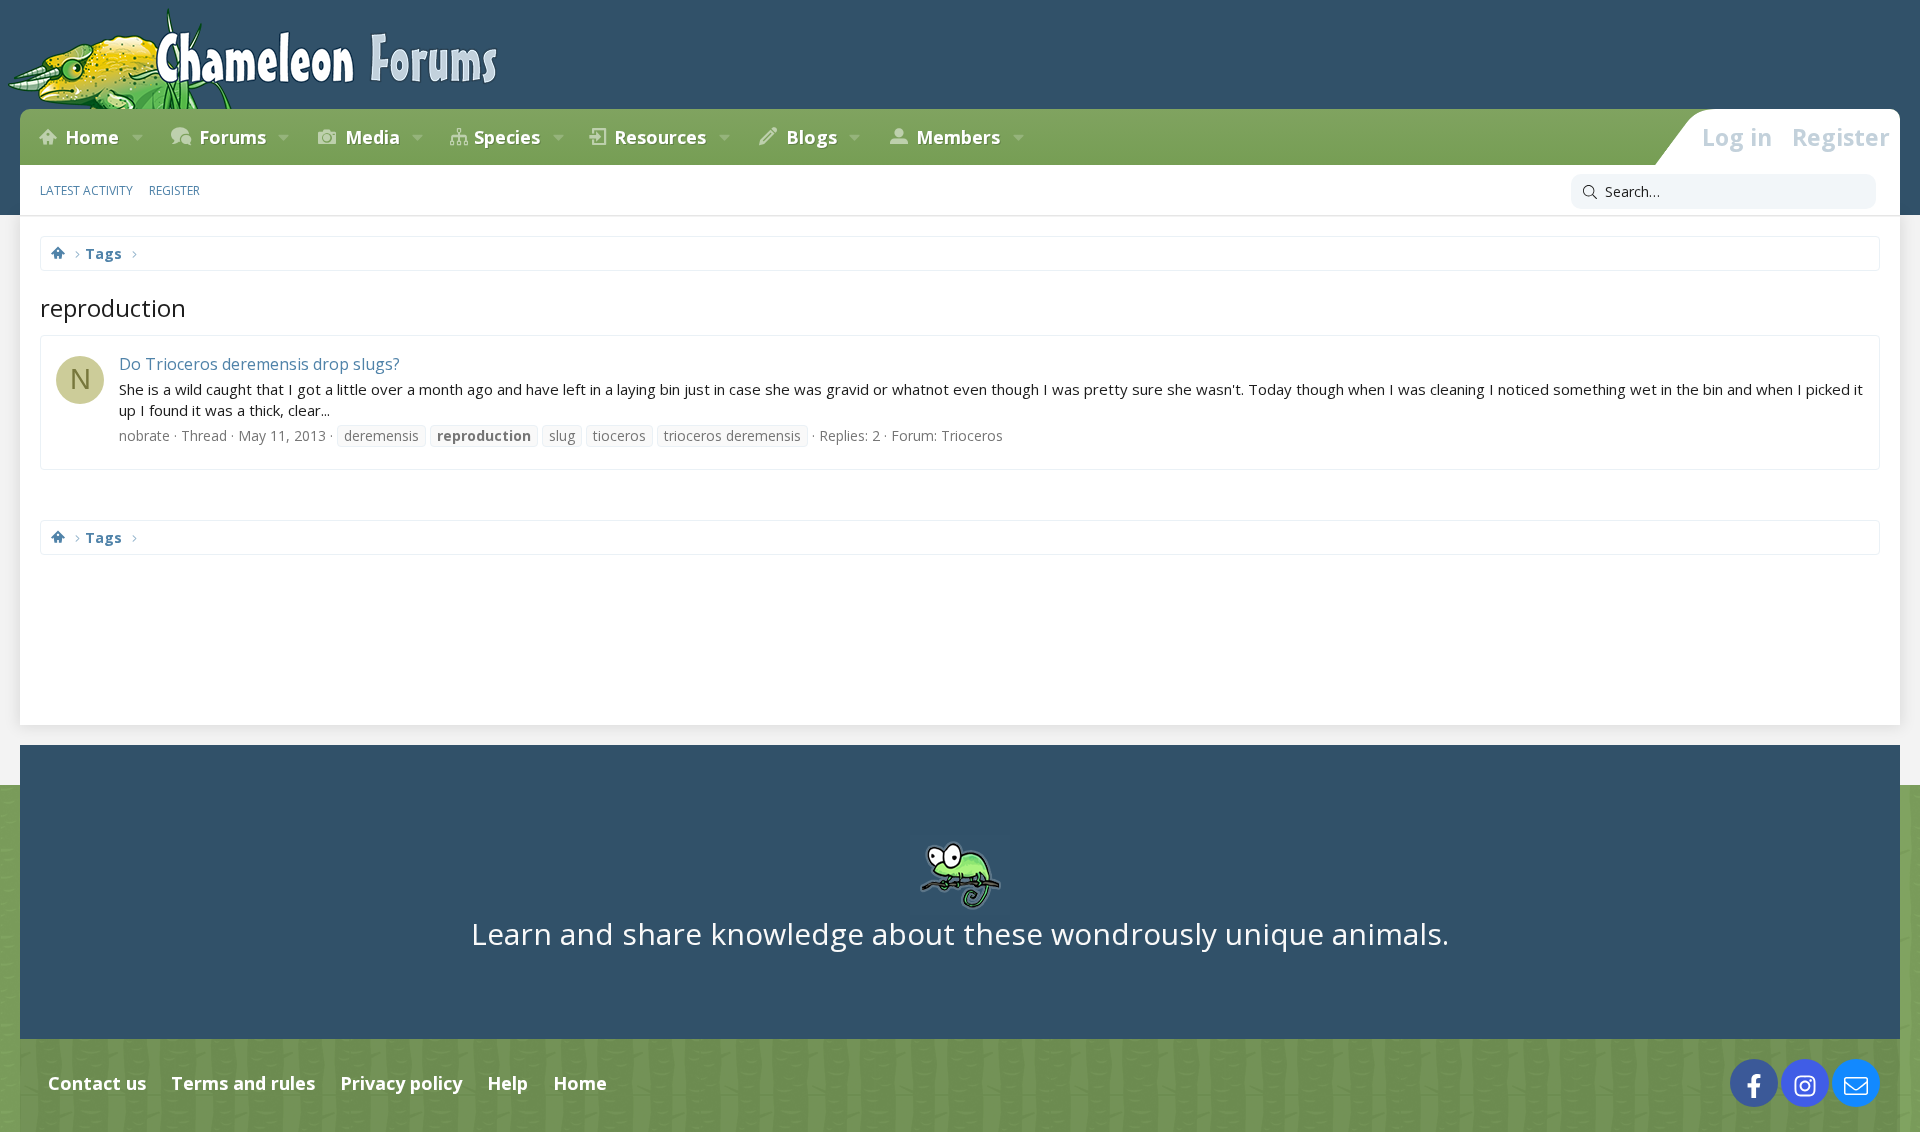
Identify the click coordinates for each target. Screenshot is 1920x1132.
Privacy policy (401, 1083)
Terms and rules (243, 1083)
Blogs (811, 137)
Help (507, 1083)
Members (958, 137)
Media (372, 137)
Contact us (97, 1083)
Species (507, 137)
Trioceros (972, 435)
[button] (137, 137)
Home (92, 137)
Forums (232, 137)
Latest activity (86, 190)
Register (174, 190)
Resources (660, 137)
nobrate (144, 435)
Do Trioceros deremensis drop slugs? (259, 364)
